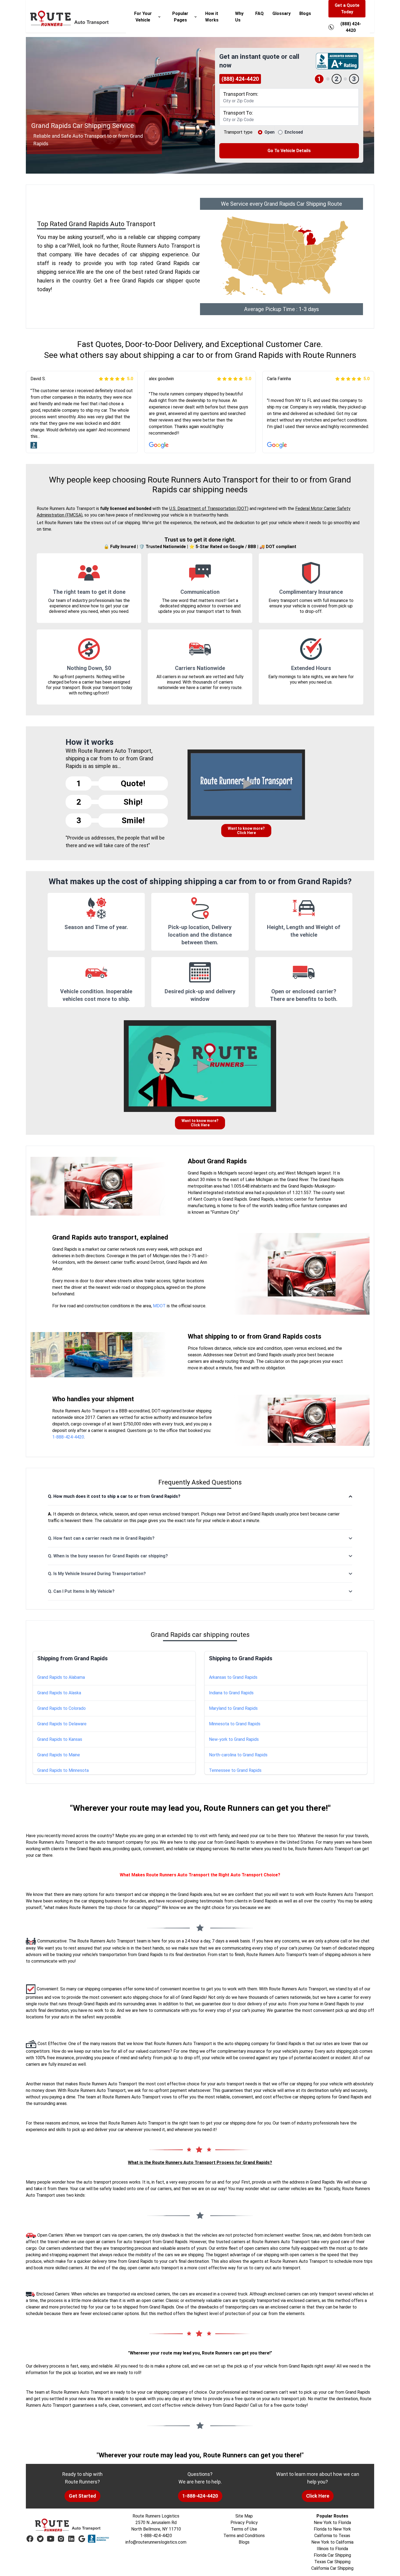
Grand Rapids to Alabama (61, 1677)
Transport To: (238, 113)
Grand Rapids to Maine (59, 1755)
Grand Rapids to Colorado (61, 1708)
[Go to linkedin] (71, 2539)
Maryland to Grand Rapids (233, 1708)
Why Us (239, 17)
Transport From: (241, 94)
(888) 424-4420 (240, 79)
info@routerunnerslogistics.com (156, 2542)
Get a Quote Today (347, 9)
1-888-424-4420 (68, 1437)
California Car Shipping (332, 2568)
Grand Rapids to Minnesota (63, 1770)
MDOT (159, 1306)
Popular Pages (180, 17)
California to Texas (332, 2536)
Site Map (244, 2516)
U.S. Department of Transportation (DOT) (209, 508)
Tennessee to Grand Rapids (235, 1770)
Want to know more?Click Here (246, 831)
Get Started (82, 2496)
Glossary (281, 13)
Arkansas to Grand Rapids (233, 1677)
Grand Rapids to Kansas (60, 1739)
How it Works (212, 17)
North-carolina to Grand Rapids (238, 1755)
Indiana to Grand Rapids (231, 1693)
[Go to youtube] (51, 2539)
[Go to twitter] (40, 2539)
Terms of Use (244, 2529)
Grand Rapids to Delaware (62, 1724)
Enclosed (294, 132)
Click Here (318, 2496)
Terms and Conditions (244, 2536)
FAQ (259, 13)
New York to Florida (332, 2523)
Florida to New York (332, 2529)
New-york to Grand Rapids (234, 1739)
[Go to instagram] (61, 2539)
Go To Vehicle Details (289, 151)
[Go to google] (82, 2539)
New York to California (332, 2542)
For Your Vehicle (143, 17)
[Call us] (331, 27)
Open (270, 132)
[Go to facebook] (30, 2539)
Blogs (305, 13)
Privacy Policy (244, 2523)
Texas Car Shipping (332, 2562)
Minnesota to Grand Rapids (235, 1724)
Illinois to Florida (332, 2549)
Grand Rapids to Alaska (59, 1693)
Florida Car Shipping (332, 2555)
